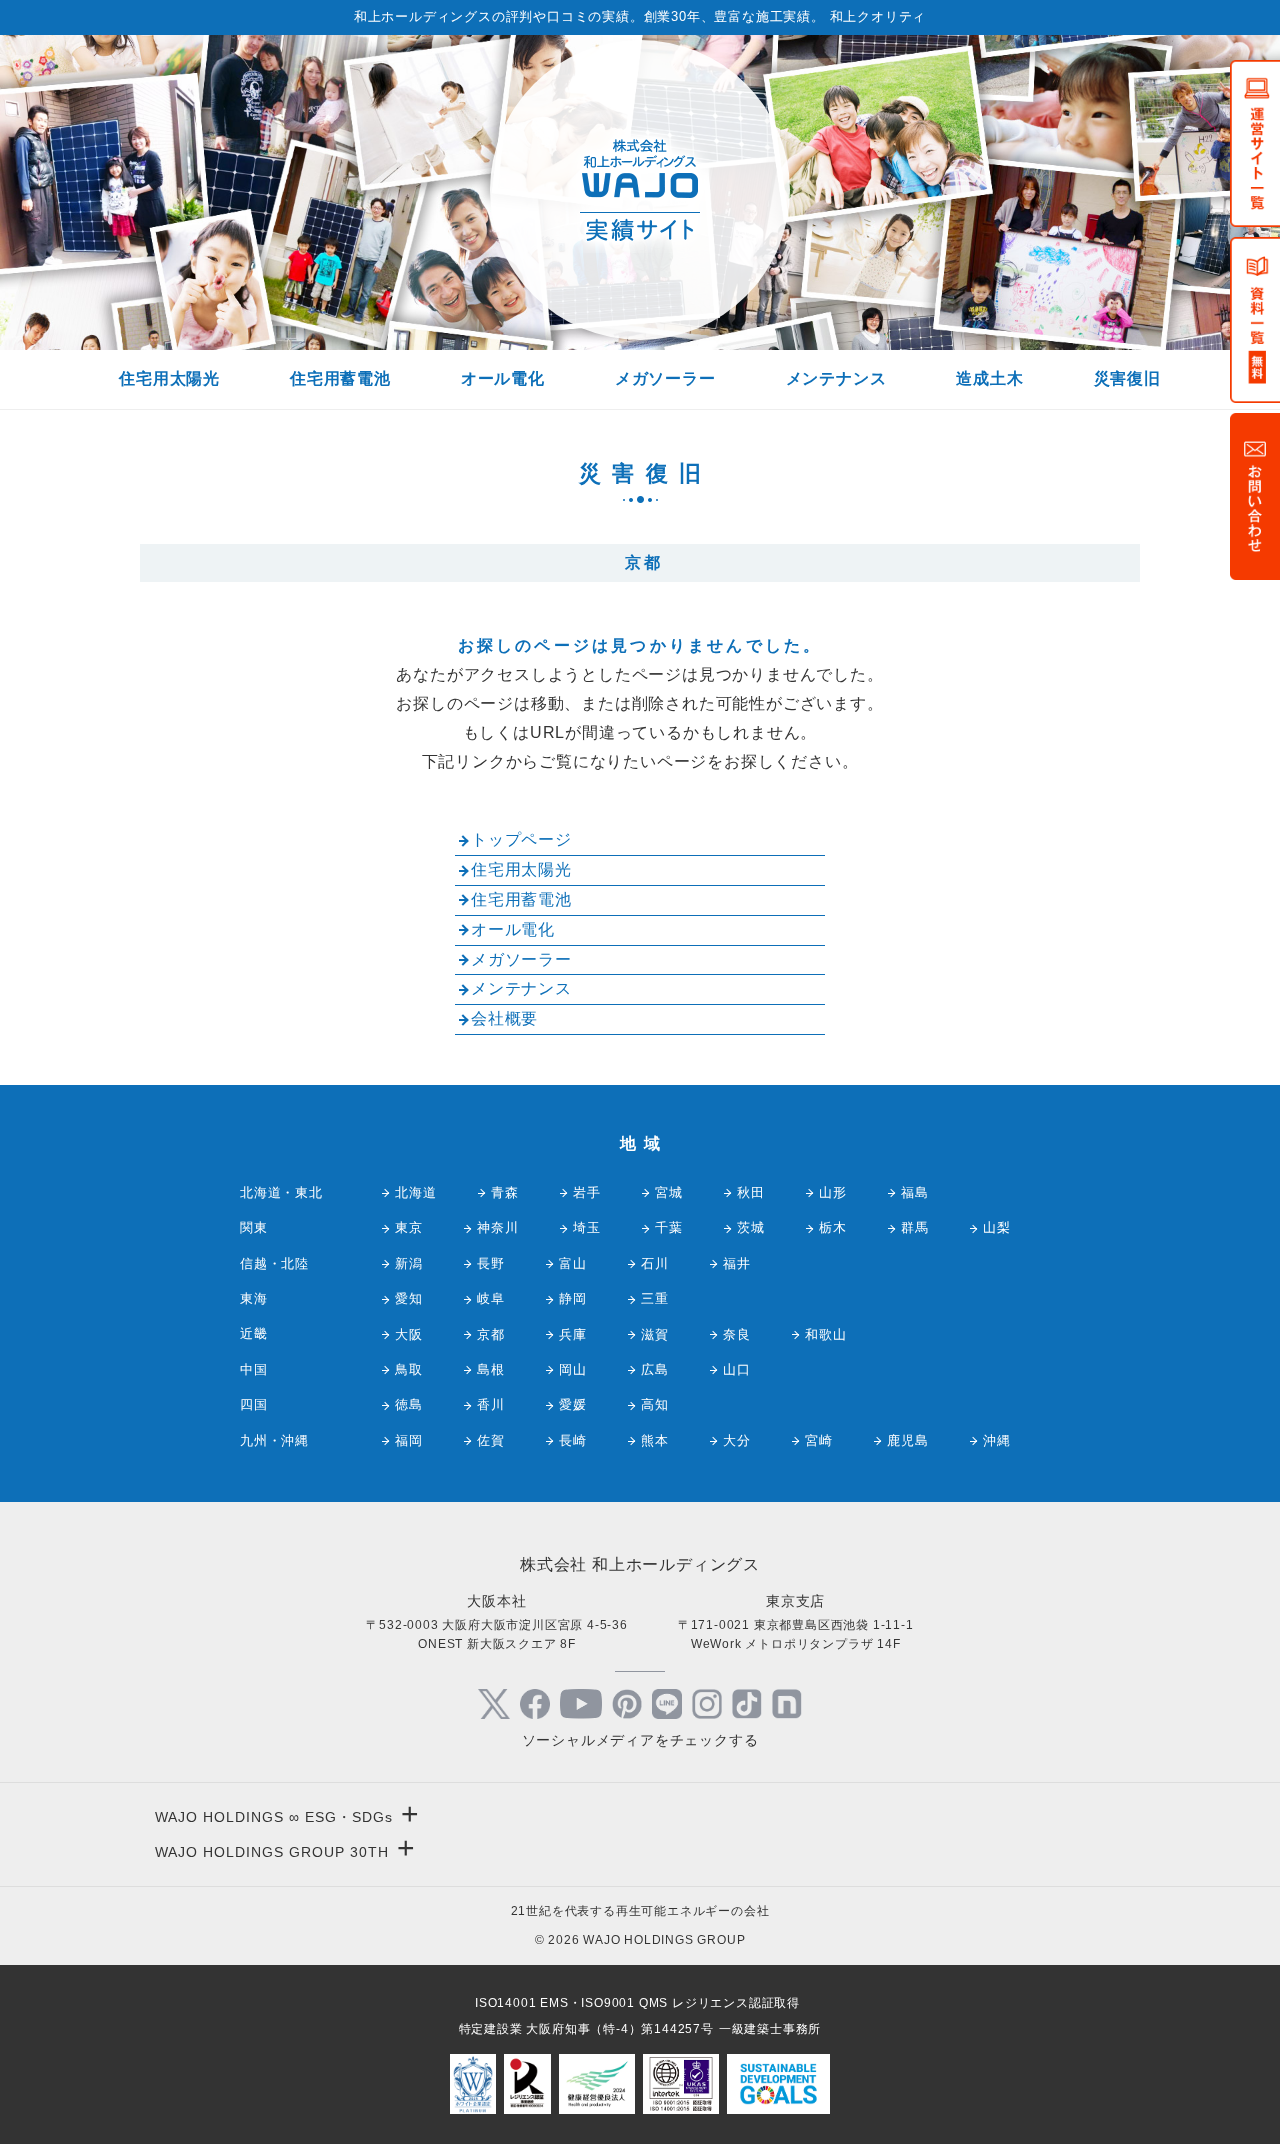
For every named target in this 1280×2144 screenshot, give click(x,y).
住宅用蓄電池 (340, 378)
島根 (491, 1369)
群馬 (915, 1227)
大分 (737, 1440)
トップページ (521, 839)
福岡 (409, 1440)
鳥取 (409, 1369)
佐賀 (491, 1440)
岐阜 (491, 1298)
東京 (409, 1227)
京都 (491, 1334)
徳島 (409, 1404)
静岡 (573, 1298)
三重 (655, 1298)
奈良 (737, 1334)
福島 (915, 1192)
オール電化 (503, 378)
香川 (491, 1404)
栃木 (833, 1227)
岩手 (587, 1192)
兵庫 (573, 1334)
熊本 (655, 1440)
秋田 (751, 1192)
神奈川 (497, 1227)
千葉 (669, 1227)
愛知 (409, 1298)
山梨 (997, 1227)
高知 (655, 1404)
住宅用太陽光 (169, 378)
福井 (737, 1263)
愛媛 (573, 1404)
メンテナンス (836, 378)
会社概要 (504, 1018)
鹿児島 (907, 1440)
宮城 (669, 1192)
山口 (737, 1369)
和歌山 (825, 1334)
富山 (573, 1263)
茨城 (751, 1227)
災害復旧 (1127, 378)
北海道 (415, 1192)
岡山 (573, 1369)
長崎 (573, 1440)
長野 (491, 1263)
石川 (655, 1263)
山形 (833, 1192)
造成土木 (989, 378)
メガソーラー (665, 378)
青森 (505, 1192)
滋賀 (655, 1334)
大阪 (409, 1334)
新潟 (409, 1263)
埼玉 (587, 1227)
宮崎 (819, 1440)
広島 (655, 1369)
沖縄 (997, 1440)
